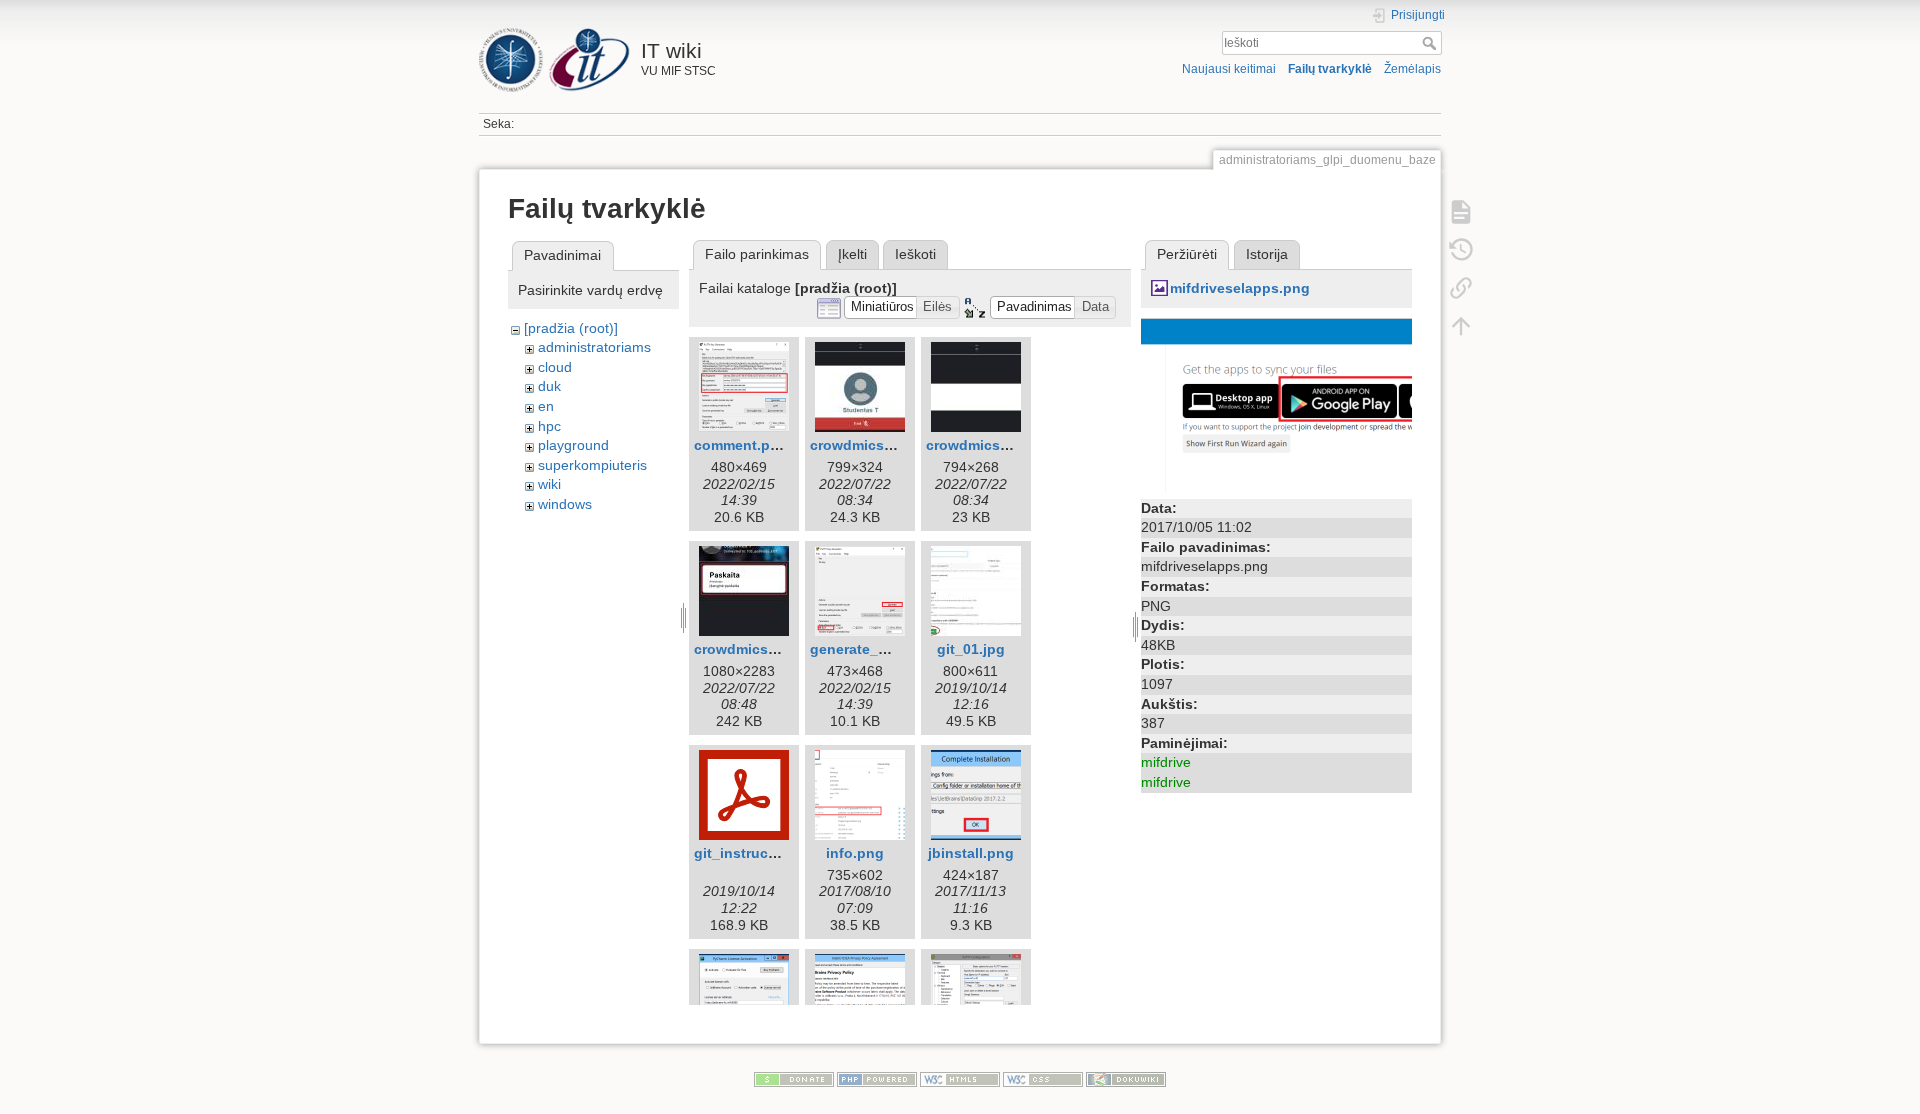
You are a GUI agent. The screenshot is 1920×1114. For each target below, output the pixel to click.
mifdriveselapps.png (1240, 288)
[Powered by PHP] (877, 1079)
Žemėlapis (1412, 69)
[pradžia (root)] (571, 328)
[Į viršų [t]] (1461, 326)
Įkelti (852, 254)
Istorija (1267, 254)
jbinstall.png (971, 853)
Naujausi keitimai (1229, 69)
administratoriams (594, 347)
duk (549, 386)
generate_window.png (885, 649)
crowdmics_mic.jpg (992, 445)
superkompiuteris (592, 465)
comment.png (741, 445)
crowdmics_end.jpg (877, 445)
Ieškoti (1431, 43)
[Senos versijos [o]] (1461, 250)
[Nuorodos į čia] (1461, 288)
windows (565, 504)
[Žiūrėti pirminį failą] (1276, 404)
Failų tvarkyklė (1330, 69)
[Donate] (794, 1079)
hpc (549, 426)
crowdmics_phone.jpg (770, 649)
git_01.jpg (971, 649)
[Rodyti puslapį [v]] (1461, 212)
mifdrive (1166, 762)
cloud (555, 367)
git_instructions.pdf (762, 853)
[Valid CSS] (1043, 1079)
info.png (855, 853)
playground (573, 445)
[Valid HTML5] (960, 1079)
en (546, 406)
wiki (549, 484)
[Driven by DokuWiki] (1126, 1079)
